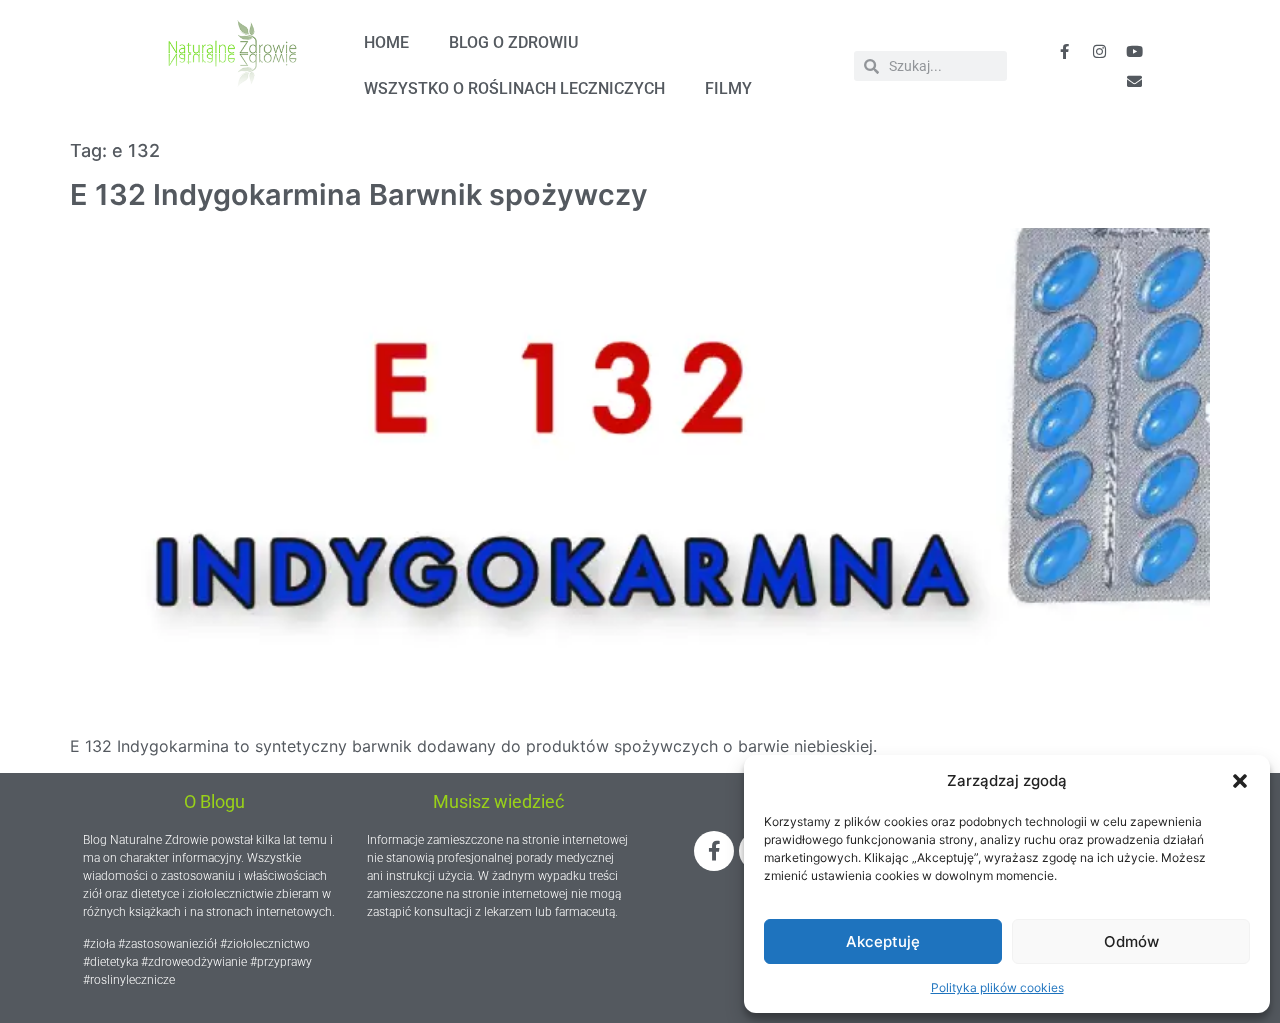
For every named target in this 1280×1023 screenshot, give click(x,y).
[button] (1240, 781)
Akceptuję (883, 941)
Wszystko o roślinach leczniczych (514, 88)
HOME (386, 42)
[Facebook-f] (1064, 51)
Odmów (1131, 941)
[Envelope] (1134, 81)
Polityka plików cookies (997, 987)
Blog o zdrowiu (513, 42)
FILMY (728, 88)
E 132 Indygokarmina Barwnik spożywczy (359, 194)
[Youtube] (1134, 51)
